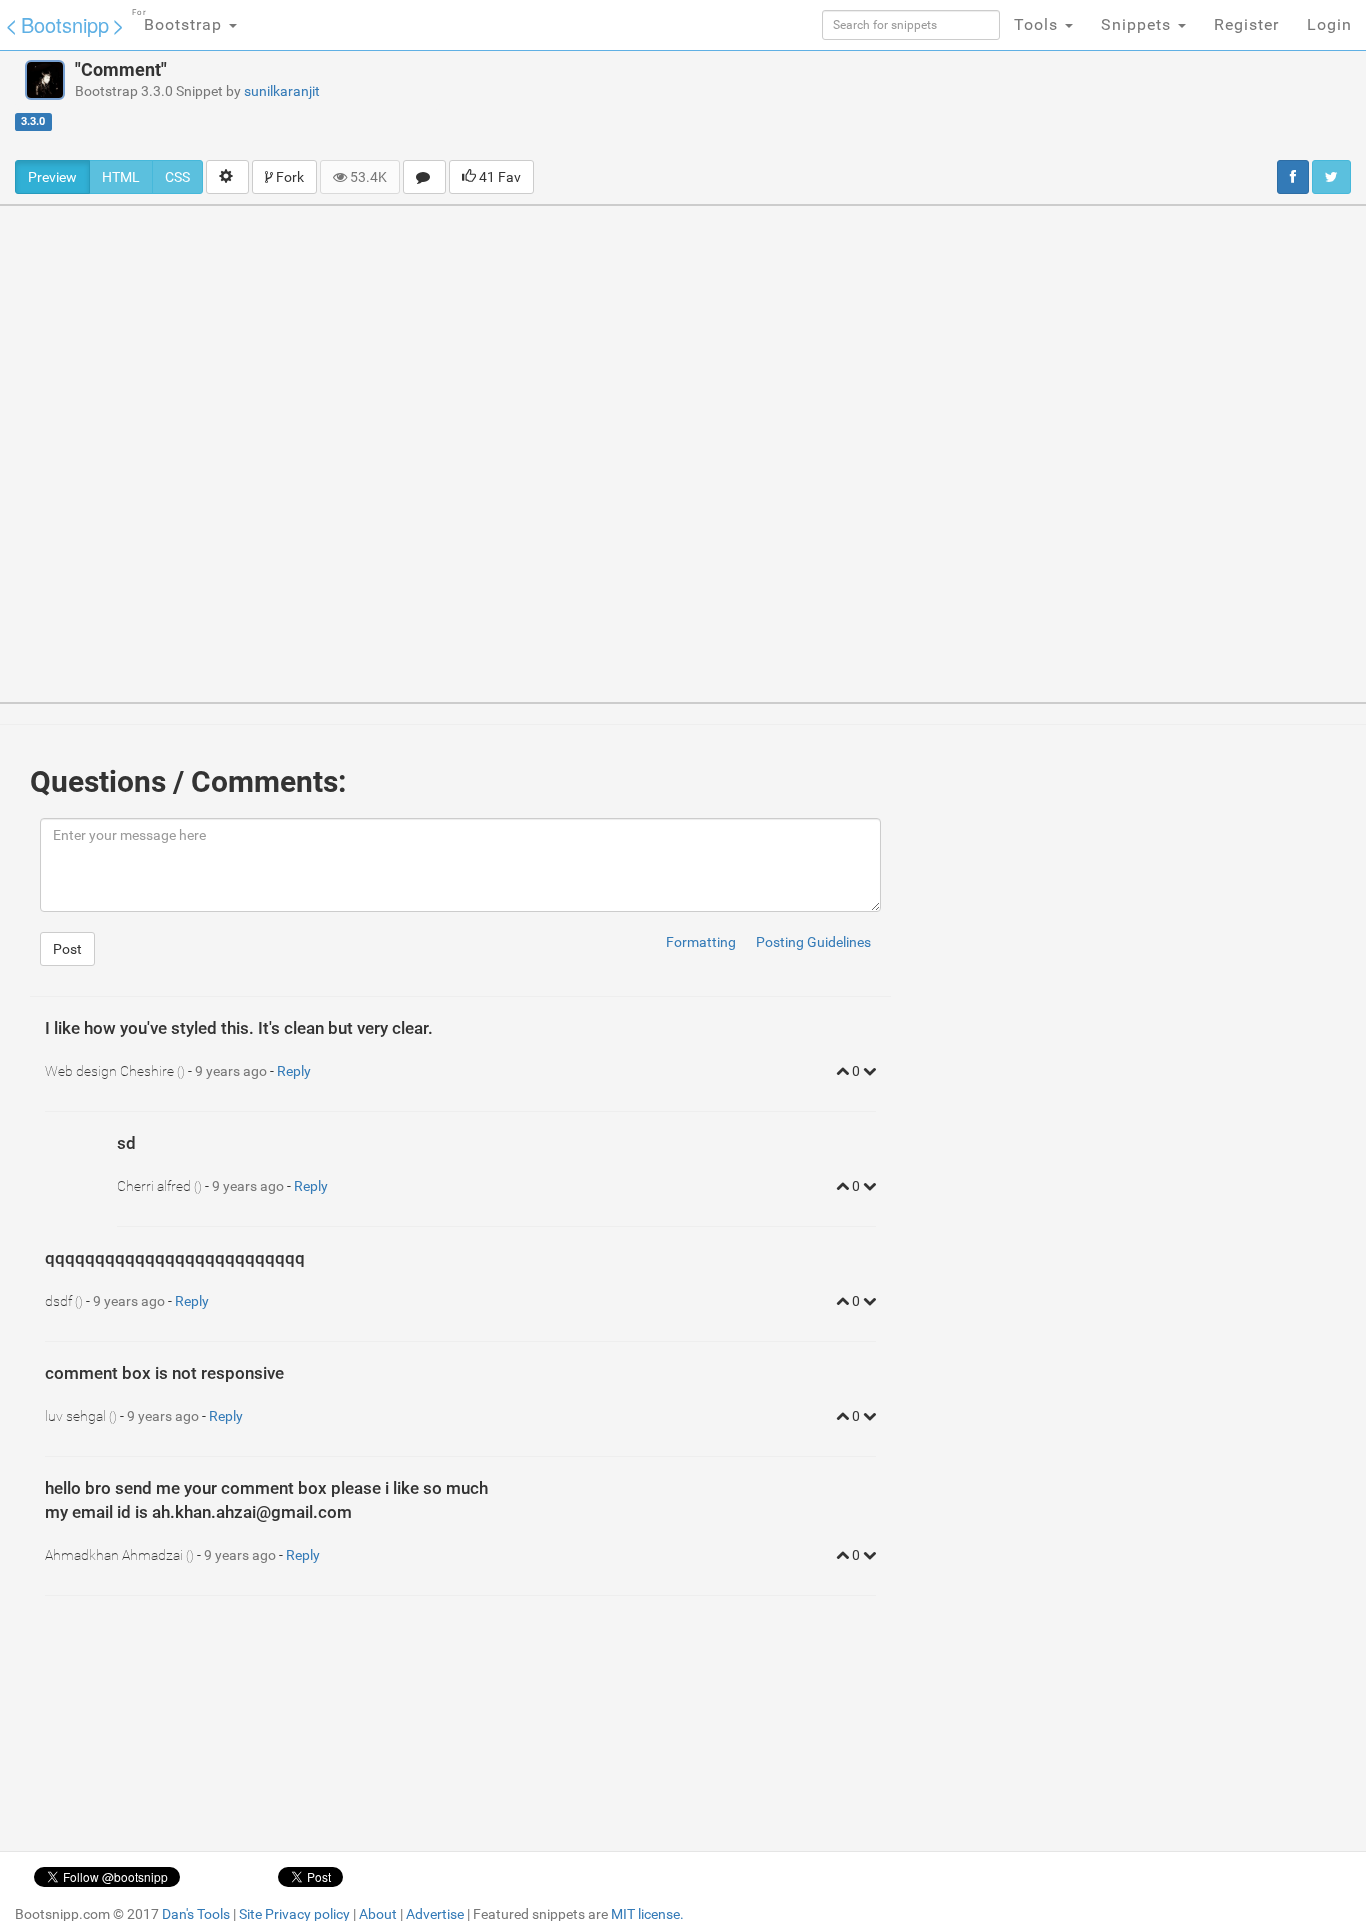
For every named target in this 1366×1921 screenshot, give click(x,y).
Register (1246, 24)
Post (67, 949)
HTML (121, 177)
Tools (1038, 24)
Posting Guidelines (813, 942)
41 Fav (498, 177)
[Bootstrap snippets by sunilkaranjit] (45, 80)
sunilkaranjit (282, 91)
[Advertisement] (834, 105)
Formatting (701, 942)
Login (1329, 24)
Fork (288, 177)
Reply (294, 1071)
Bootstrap (179, 21)
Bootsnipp (65, 24)
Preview (52, 177)
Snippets (1138, 24)
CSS (177, 177)
